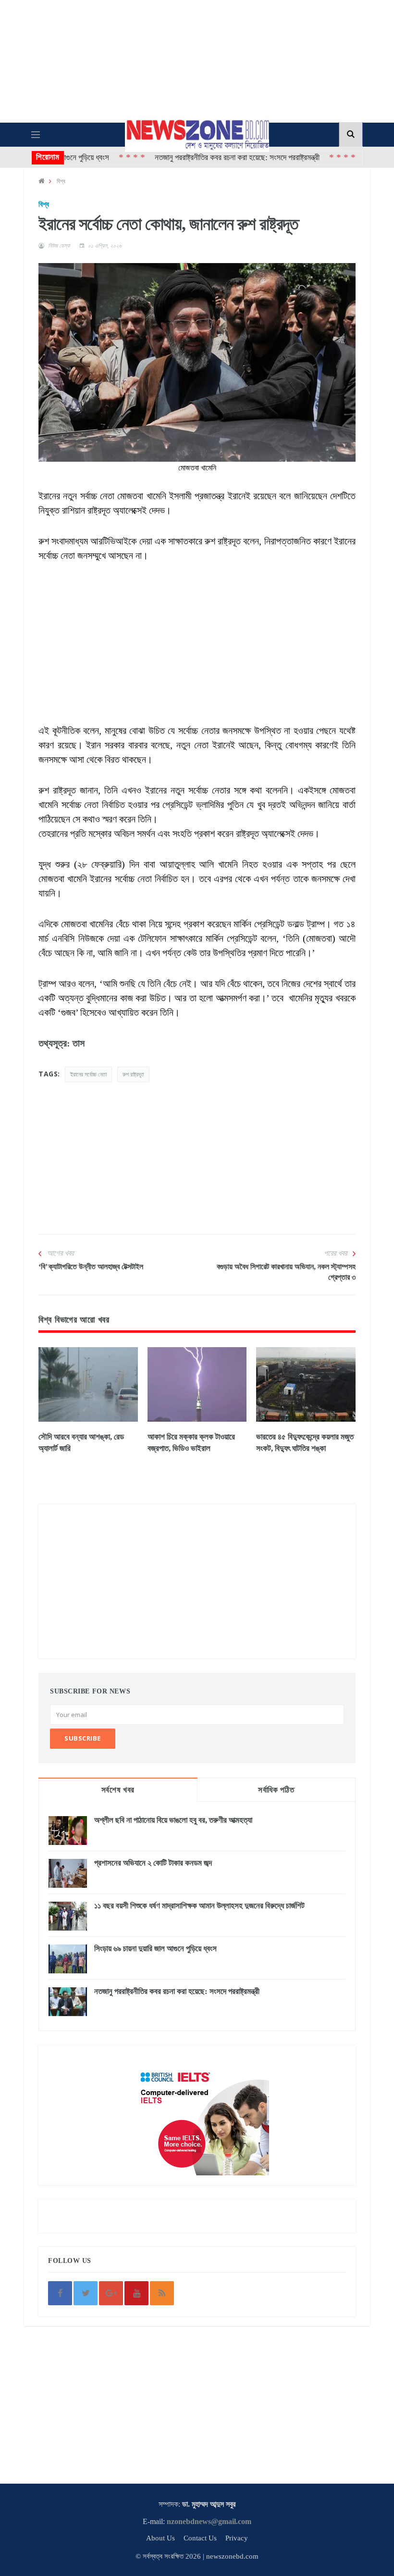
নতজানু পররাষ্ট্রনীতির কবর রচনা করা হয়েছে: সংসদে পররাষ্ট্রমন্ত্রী (202, 158)
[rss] (162, 2293)
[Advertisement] (197, 630)
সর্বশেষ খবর (118, 1790)
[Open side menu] (36, 135)
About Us (160, 2538)
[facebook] (60, 2293)
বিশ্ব (61, 181)
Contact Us (200, 2538)
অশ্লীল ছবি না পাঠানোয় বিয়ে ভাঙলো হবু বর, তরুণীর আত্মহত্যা (173, 1820)
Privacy (237, 2538)
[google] (111, 2293)
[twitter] (86, 2293)
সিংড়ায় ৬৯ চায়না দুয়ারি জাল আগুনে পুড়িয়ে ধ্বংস (155, 1949)
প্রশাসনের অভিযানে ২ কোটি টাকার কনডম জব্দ (153, 1863)
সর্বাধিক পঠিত (276, 1790)
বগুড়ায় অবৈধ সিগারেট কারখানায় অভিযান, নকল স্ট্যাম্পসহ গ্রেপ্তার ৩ (286, 1272)
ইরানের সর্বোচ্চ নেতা (88, 1074)
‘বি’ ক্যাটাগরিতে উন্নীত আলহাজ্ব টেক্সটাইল (91, 1267)
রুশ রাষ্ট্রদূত (133, 1074)
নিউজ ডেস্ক (59, 246)
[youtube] (136, 2293)
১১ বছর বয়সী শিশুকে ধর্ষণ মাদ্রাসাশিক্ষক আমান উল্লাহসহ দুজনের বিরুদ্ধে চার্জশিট (199, 1906)
